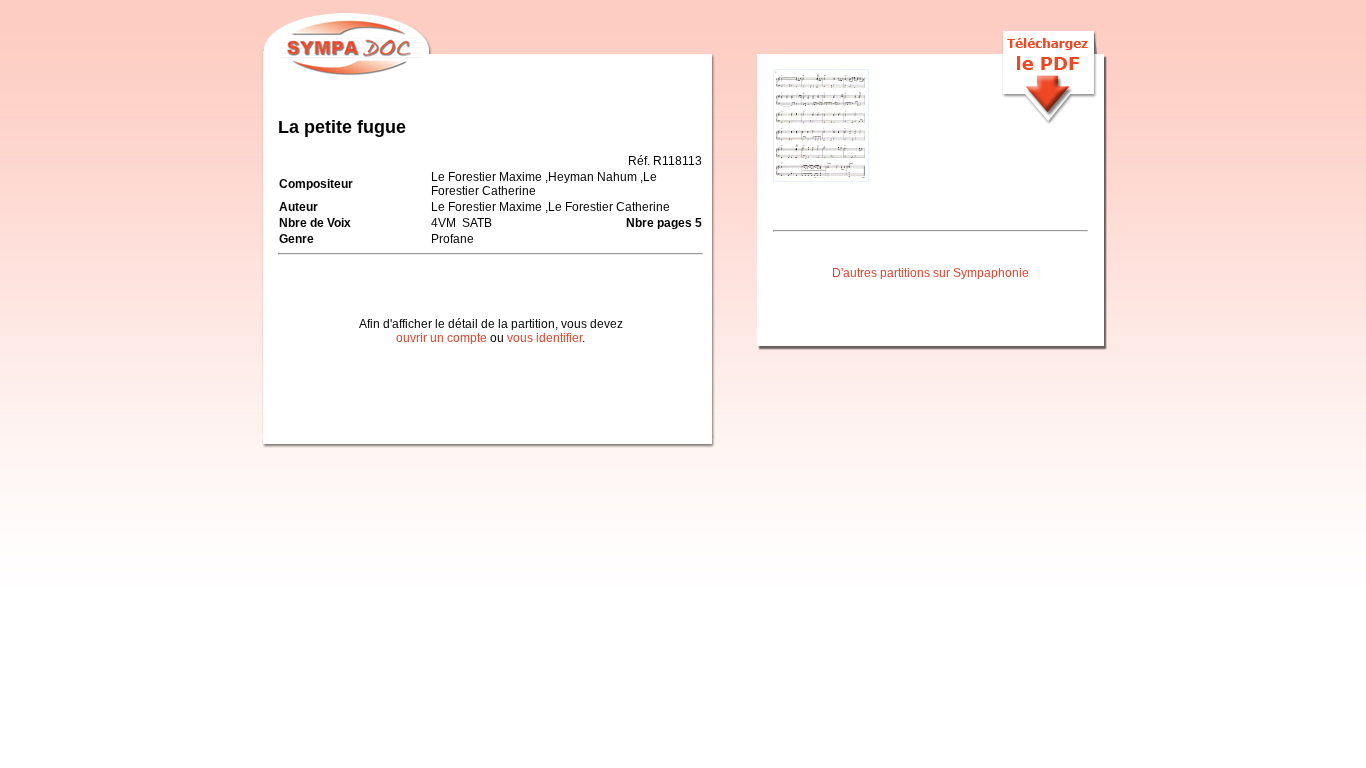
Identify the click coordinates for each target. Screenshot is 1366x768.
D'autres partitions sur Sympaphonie (930, 273)
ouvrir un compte (441, 338)
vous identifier (544, 338)
